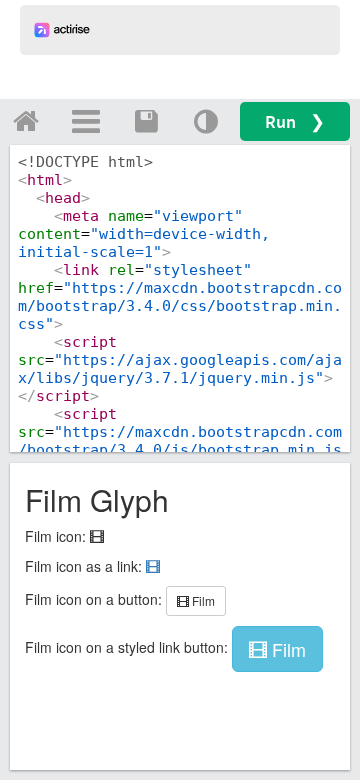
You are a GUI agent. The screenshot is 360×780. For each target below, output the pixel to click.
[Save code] (146, 121)
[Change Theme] (206, 121)
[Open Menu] (86, 121)
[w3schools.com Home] (26, 121)
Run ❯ (295, 121)
